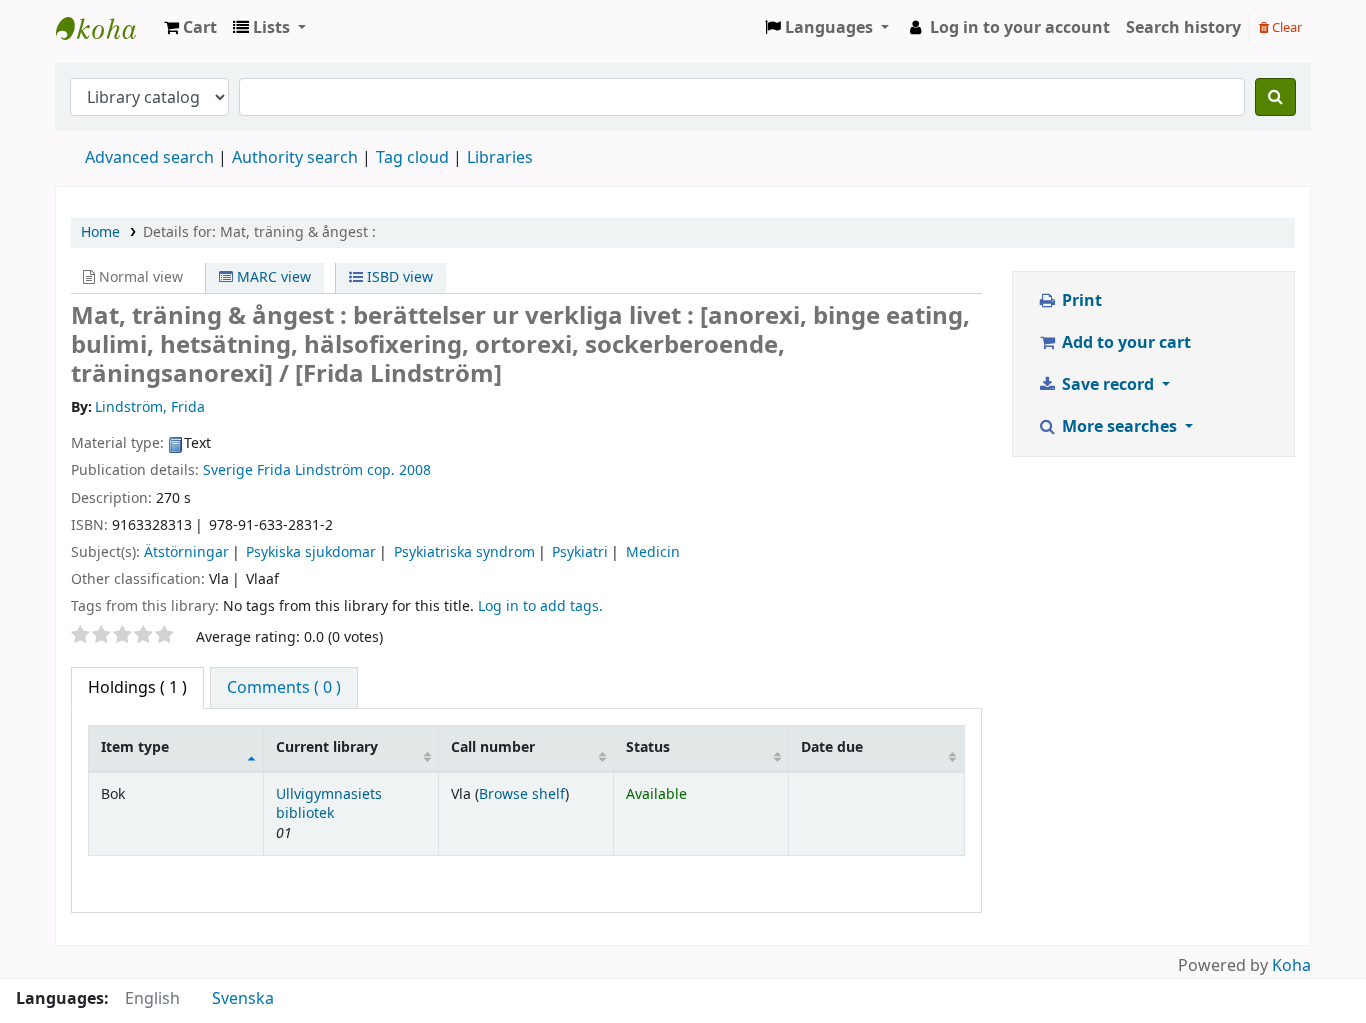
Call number (493, 747)
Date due (832, 747)
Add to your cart (1124, 343)
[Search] (1275, 97)
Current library (327, 747)
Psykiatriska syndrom (464, 552)
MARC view (272, 277)
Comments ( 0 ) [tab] (284, 688)
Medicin (653, 552)
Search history (1183, 28)
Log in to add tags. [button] (540, 606)
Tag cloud (412, 158)
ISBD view (398, 277)
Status (648, 747)
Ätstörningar (186, 552)
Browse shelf (522, 794)
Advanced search (149, 158)
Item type (135, 747)
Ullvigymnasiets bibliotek (329, 804)
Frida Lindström (310, 470)
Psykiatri (580, 552)
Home (100, 232)
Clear (1285, 27)
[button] (190, 28)
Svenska (243, 999)
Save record (1108, 385)
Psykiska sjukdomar (311, 552)
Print (1080, 301)
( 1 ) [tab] (137, 688)
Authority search (295, 158)
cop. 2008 (399, 470)
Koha (1291, 966)
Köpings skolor (106, 28)
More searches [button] (1119, 427)
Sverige (228, 470)
